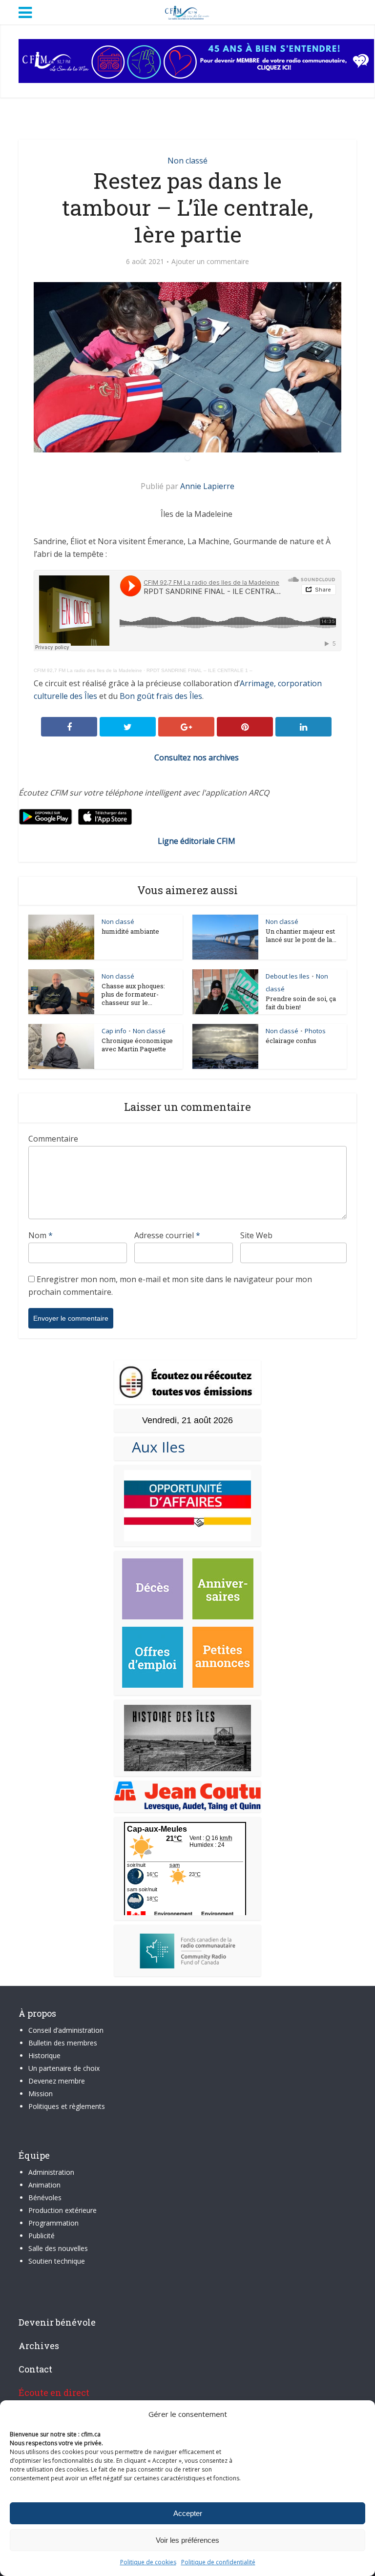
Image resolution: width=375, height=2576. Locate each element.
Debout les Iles (288, 976)
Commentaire (53, 1139)
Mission (41, 2094)
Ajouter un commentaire (210, 262)
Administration (51, 2172)
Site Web (256, 1235)
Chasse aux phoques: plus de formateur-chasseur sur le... (133, 994)
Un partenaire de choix (64, 2068)
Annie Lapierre (207, 486)
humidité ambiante (130, 931)
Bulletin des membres (63, 2043)
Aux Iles (155, 1447)
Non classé (187, 161)
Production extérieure (62, 2210)
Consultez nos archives (197, 757)
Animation (44, 2185)
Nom (41, 1235)
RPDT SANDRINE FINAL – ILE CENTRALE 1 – (199, 670)
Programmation (53, 2223)
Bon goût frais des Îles (161, 696)
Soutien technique (57, 2261)
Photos (315, 1031)
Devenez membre (57, 2081)
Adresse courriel (167, 1235)
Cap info (114, 1031)
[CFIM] (187, 11)
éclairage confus (291, 1041)
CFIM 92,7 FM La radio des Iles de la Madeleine (88, 670)
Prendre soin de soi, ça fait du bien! (301, 1003)
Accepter (188, 2513)
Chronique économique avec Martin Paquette (137, 1045)
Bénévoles (45, 2198)
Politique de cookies (148, 2562)
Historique (44, 2055)
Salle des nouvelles (58, 2248)
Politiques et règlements (67, 2106)
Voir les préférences (187, 2540)
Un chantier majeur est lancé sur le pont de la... (301, 935)
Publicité (42, 2236)
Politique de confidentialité (218, 2562)
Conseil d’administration (66, 2030)
